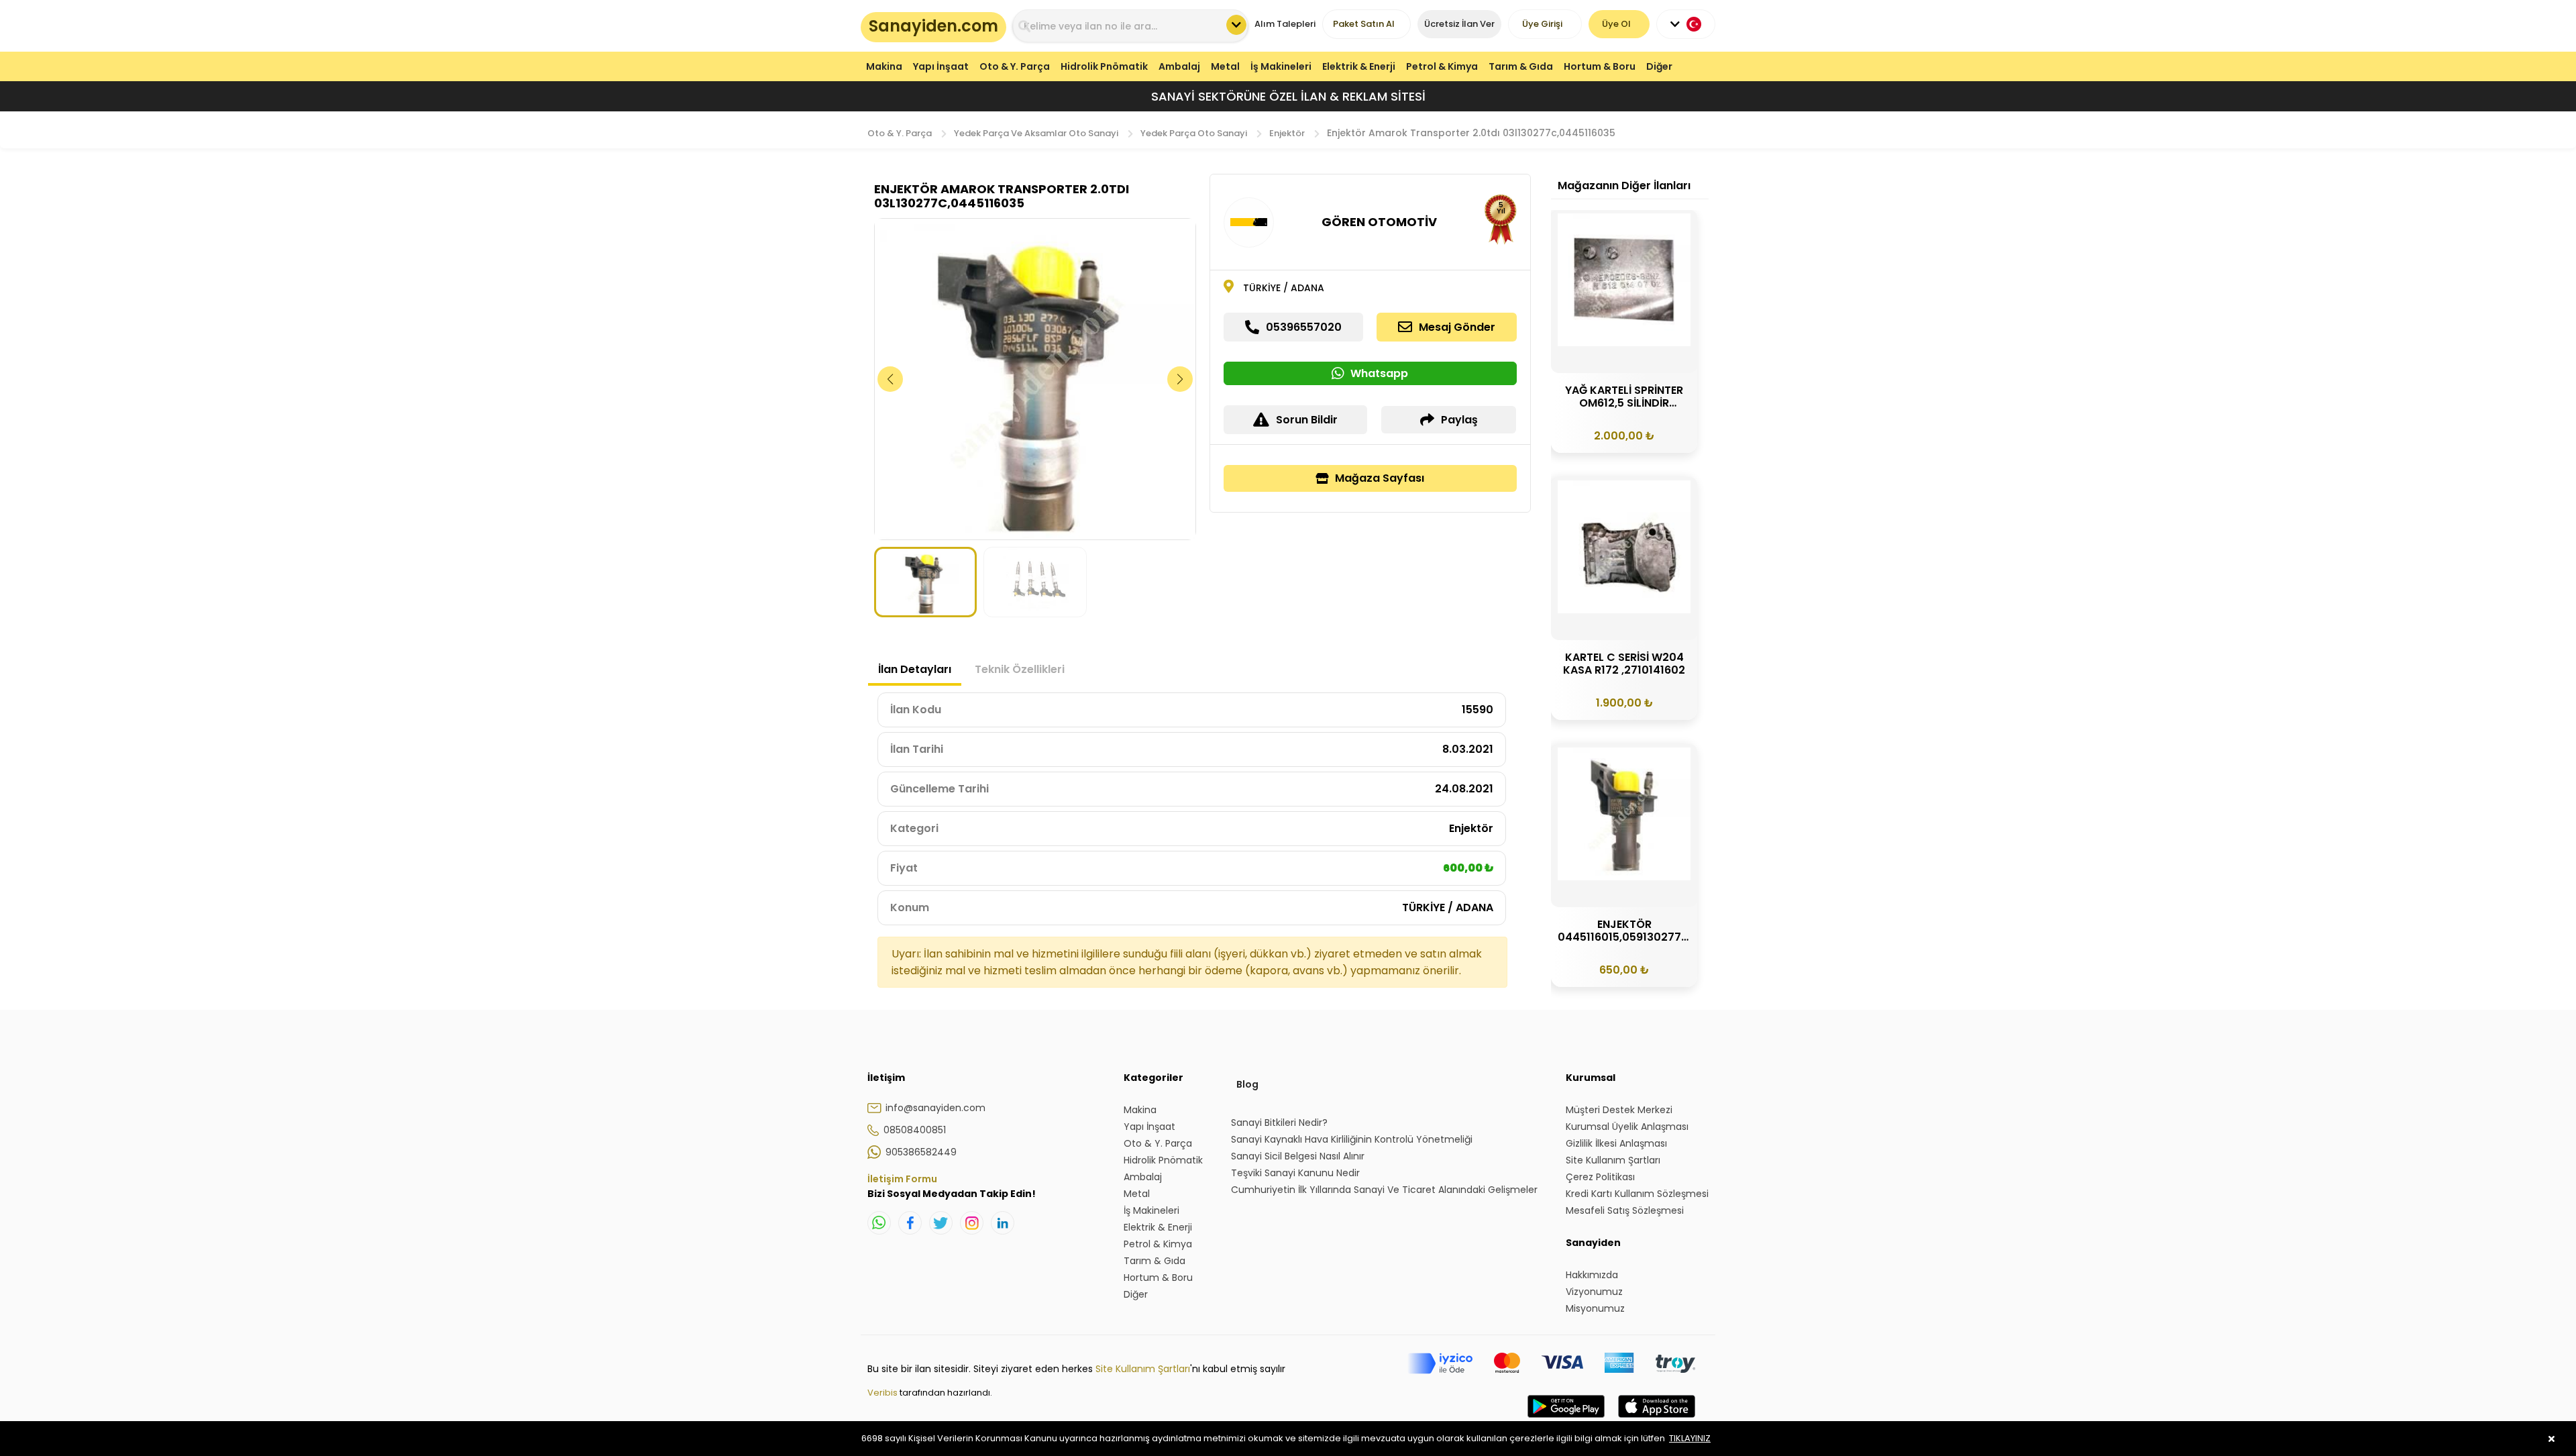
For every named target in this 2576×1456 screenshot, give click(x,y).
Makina (884, 66)
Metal (1225, 66)
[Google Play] (1566, 1420)
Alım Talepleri (1285, 24)
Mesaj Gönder (1457, 327)
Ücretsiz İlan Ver (1459, 24)
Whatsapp (1379, 373)
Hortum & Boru (1600, 66)
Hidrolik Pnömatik (1104, 66)
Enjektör (1287, 133)
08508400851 (915, 1130)
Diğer (1659, 66)
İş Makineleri (1281, 66)
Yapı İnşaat (941, 66)
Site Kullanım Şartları (1143, 1369)
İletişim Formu (902, 1179)
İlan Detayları (915, 669)
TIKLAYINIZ (1690, 1438)
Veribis (883, 1393)
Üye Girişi (1542, 24)
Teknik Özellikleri (1020, 669)
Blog (1247, 1084)
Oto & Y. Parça (1015, 66)
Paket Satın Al (1364, 24)
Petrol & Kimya (1442, 66)
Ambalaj (1179, 66)
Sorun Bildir (1307, 420)
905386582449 (921, 1152)
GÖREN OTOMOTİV (1379, 222)
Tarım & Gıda (1521, 66)
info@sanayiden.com (935, 1108)
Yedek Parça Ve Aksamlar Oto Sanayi (1036, 133)
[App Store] (1657, 1420)
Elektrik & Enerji (1359, 66)
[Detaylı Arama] (1236, 25)
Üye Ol (1616, 24)
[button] (1180, 379)
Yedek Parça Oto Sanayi (1194, 133)
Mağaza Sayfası (1380, 478)
